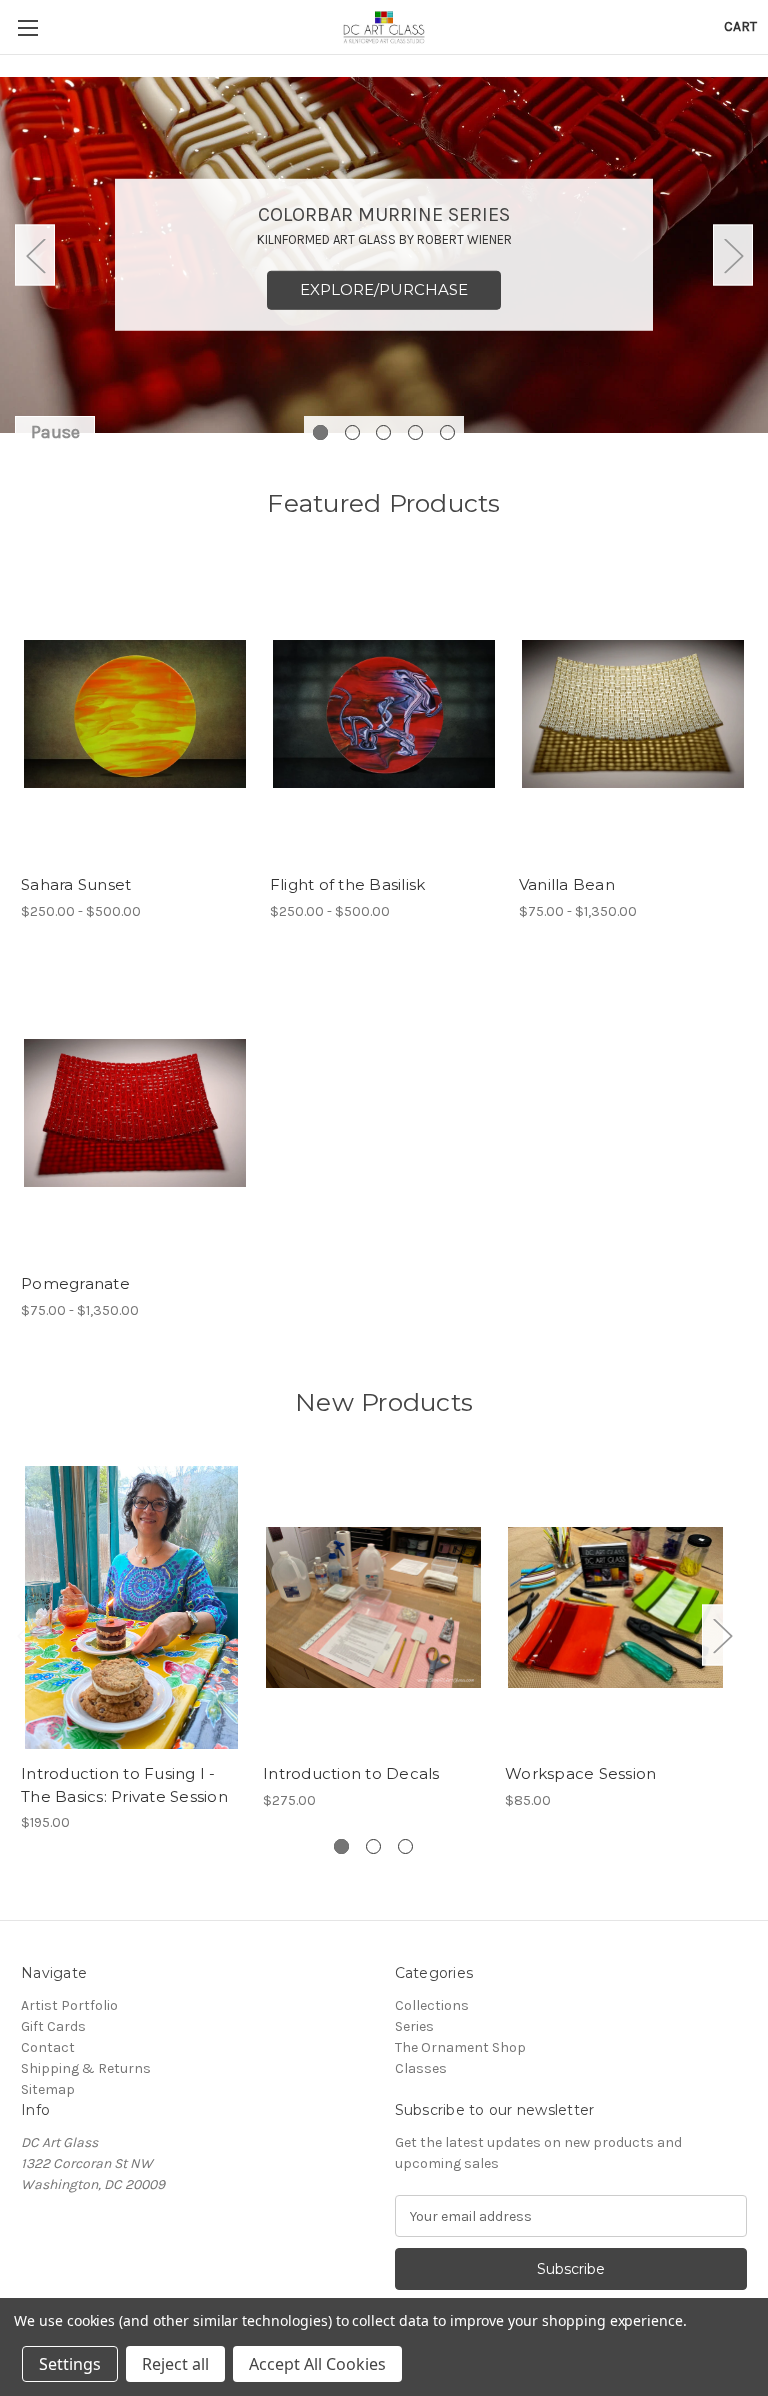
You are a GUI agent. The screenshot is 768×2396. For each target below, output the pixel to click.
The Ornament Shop (460, 2047)
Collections (432, 2005)
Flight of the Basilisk (348, 884)
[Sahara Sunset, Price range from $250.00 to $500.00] (135, 714)
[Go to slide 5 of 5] (447, 432)
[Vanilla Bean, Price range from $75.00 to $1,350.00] (633, 714)
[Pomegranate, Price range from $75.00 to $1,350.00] (135, 1113)
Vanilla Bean (567, 884)
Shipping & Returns (86, 2068)
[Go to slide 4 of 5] (415, 432)
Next (733, 255)
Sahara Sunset (76, 884)
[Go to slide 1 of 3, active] (341, 1846)
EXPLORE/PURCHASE (384, 289)
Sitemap (48, 2089)
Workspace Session (580, 1773)
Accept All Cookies (317, 2364)
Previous (35, 255)
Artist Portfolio (69, 2005)
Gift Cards (53, 2026)
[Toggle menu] (27, 27)
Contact (48, 2047)
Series (414, 2026)
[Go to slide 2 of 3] (373, 1846)
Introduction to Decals (351, 1773)
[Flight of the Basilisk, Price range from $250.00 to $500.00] (384, 714)
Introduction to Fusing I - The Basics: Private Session (124, 1785)
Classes (421, 2068)
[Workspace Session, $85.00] (615, 1607)
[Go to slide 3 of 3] (405, 1846)
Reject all (175, 2364)
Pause (55, 432)
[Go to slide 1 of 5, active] (320, 432)
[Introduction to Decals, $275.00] (373, 1607)
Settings (70, 2364)
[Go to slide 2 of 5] (352, 432)
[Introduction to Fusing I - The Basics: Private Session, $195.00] (131, 1607)
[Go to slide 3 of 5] (383, 432)
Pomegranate (75, 1283)
